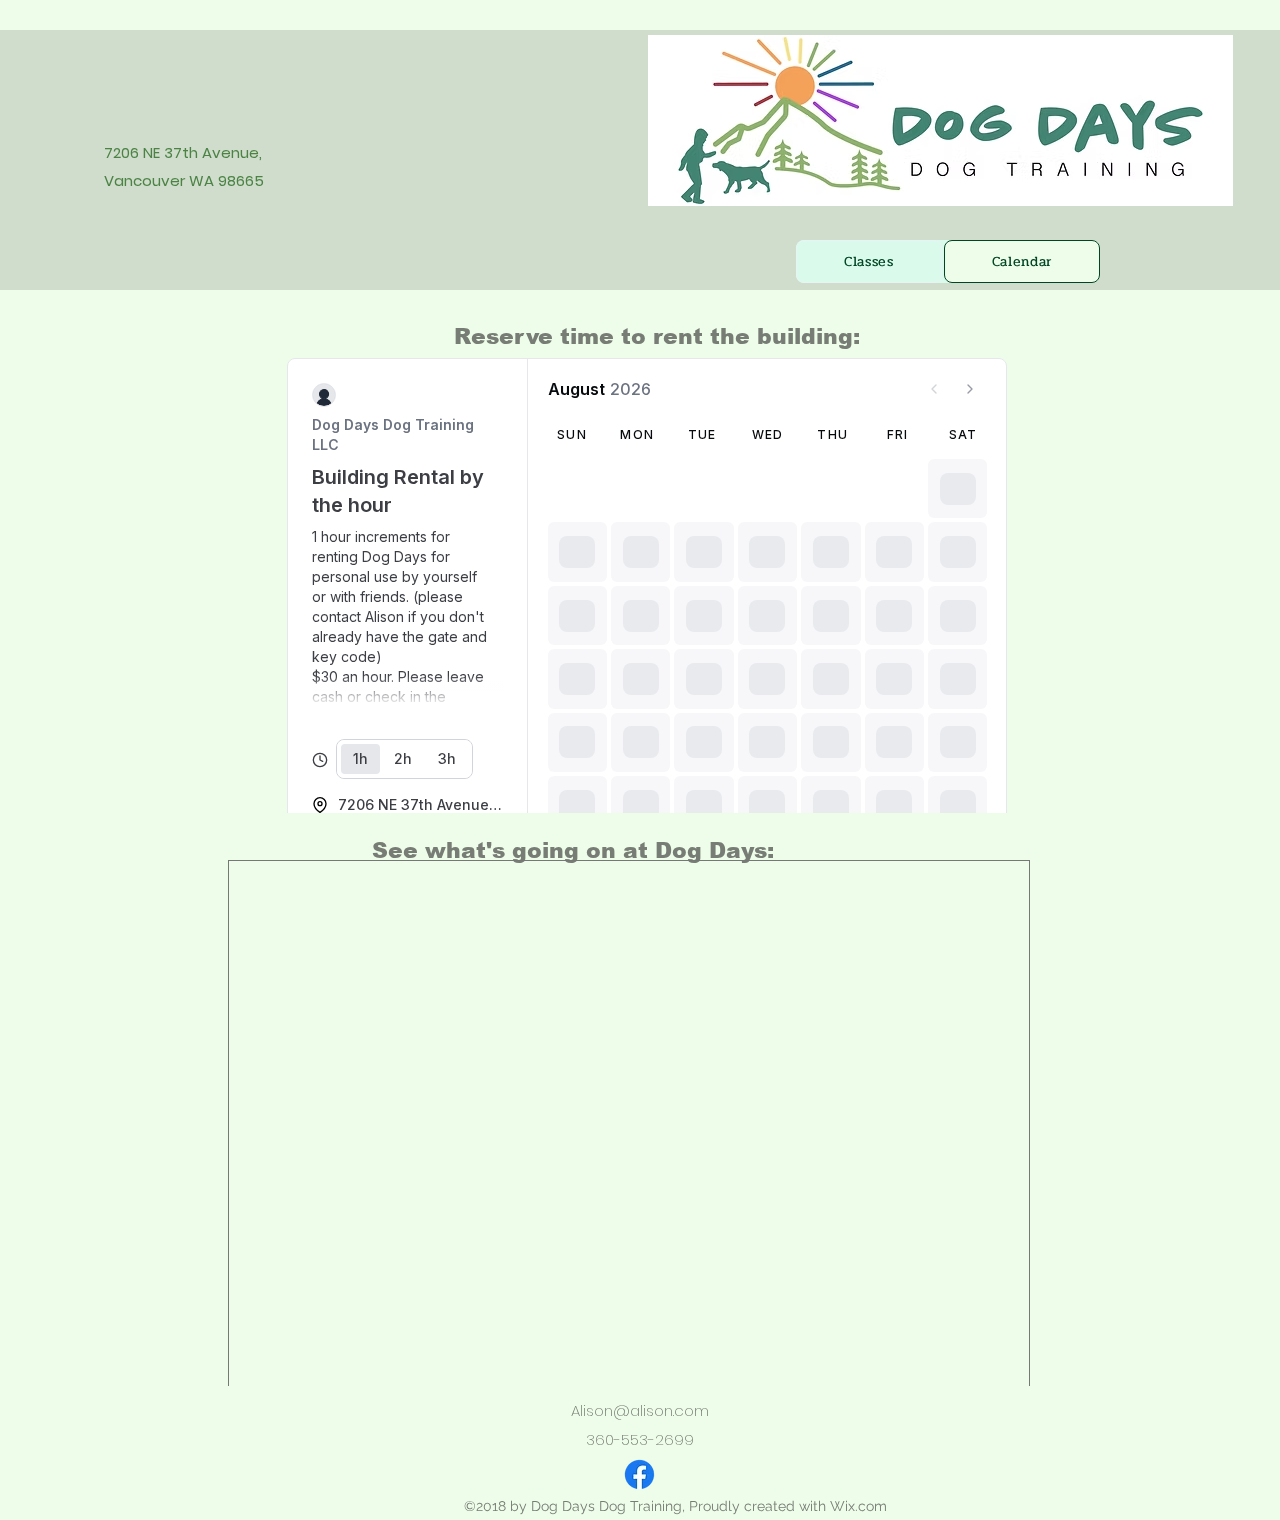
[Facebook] (639, 1474)
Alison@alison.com (640, 1410)
